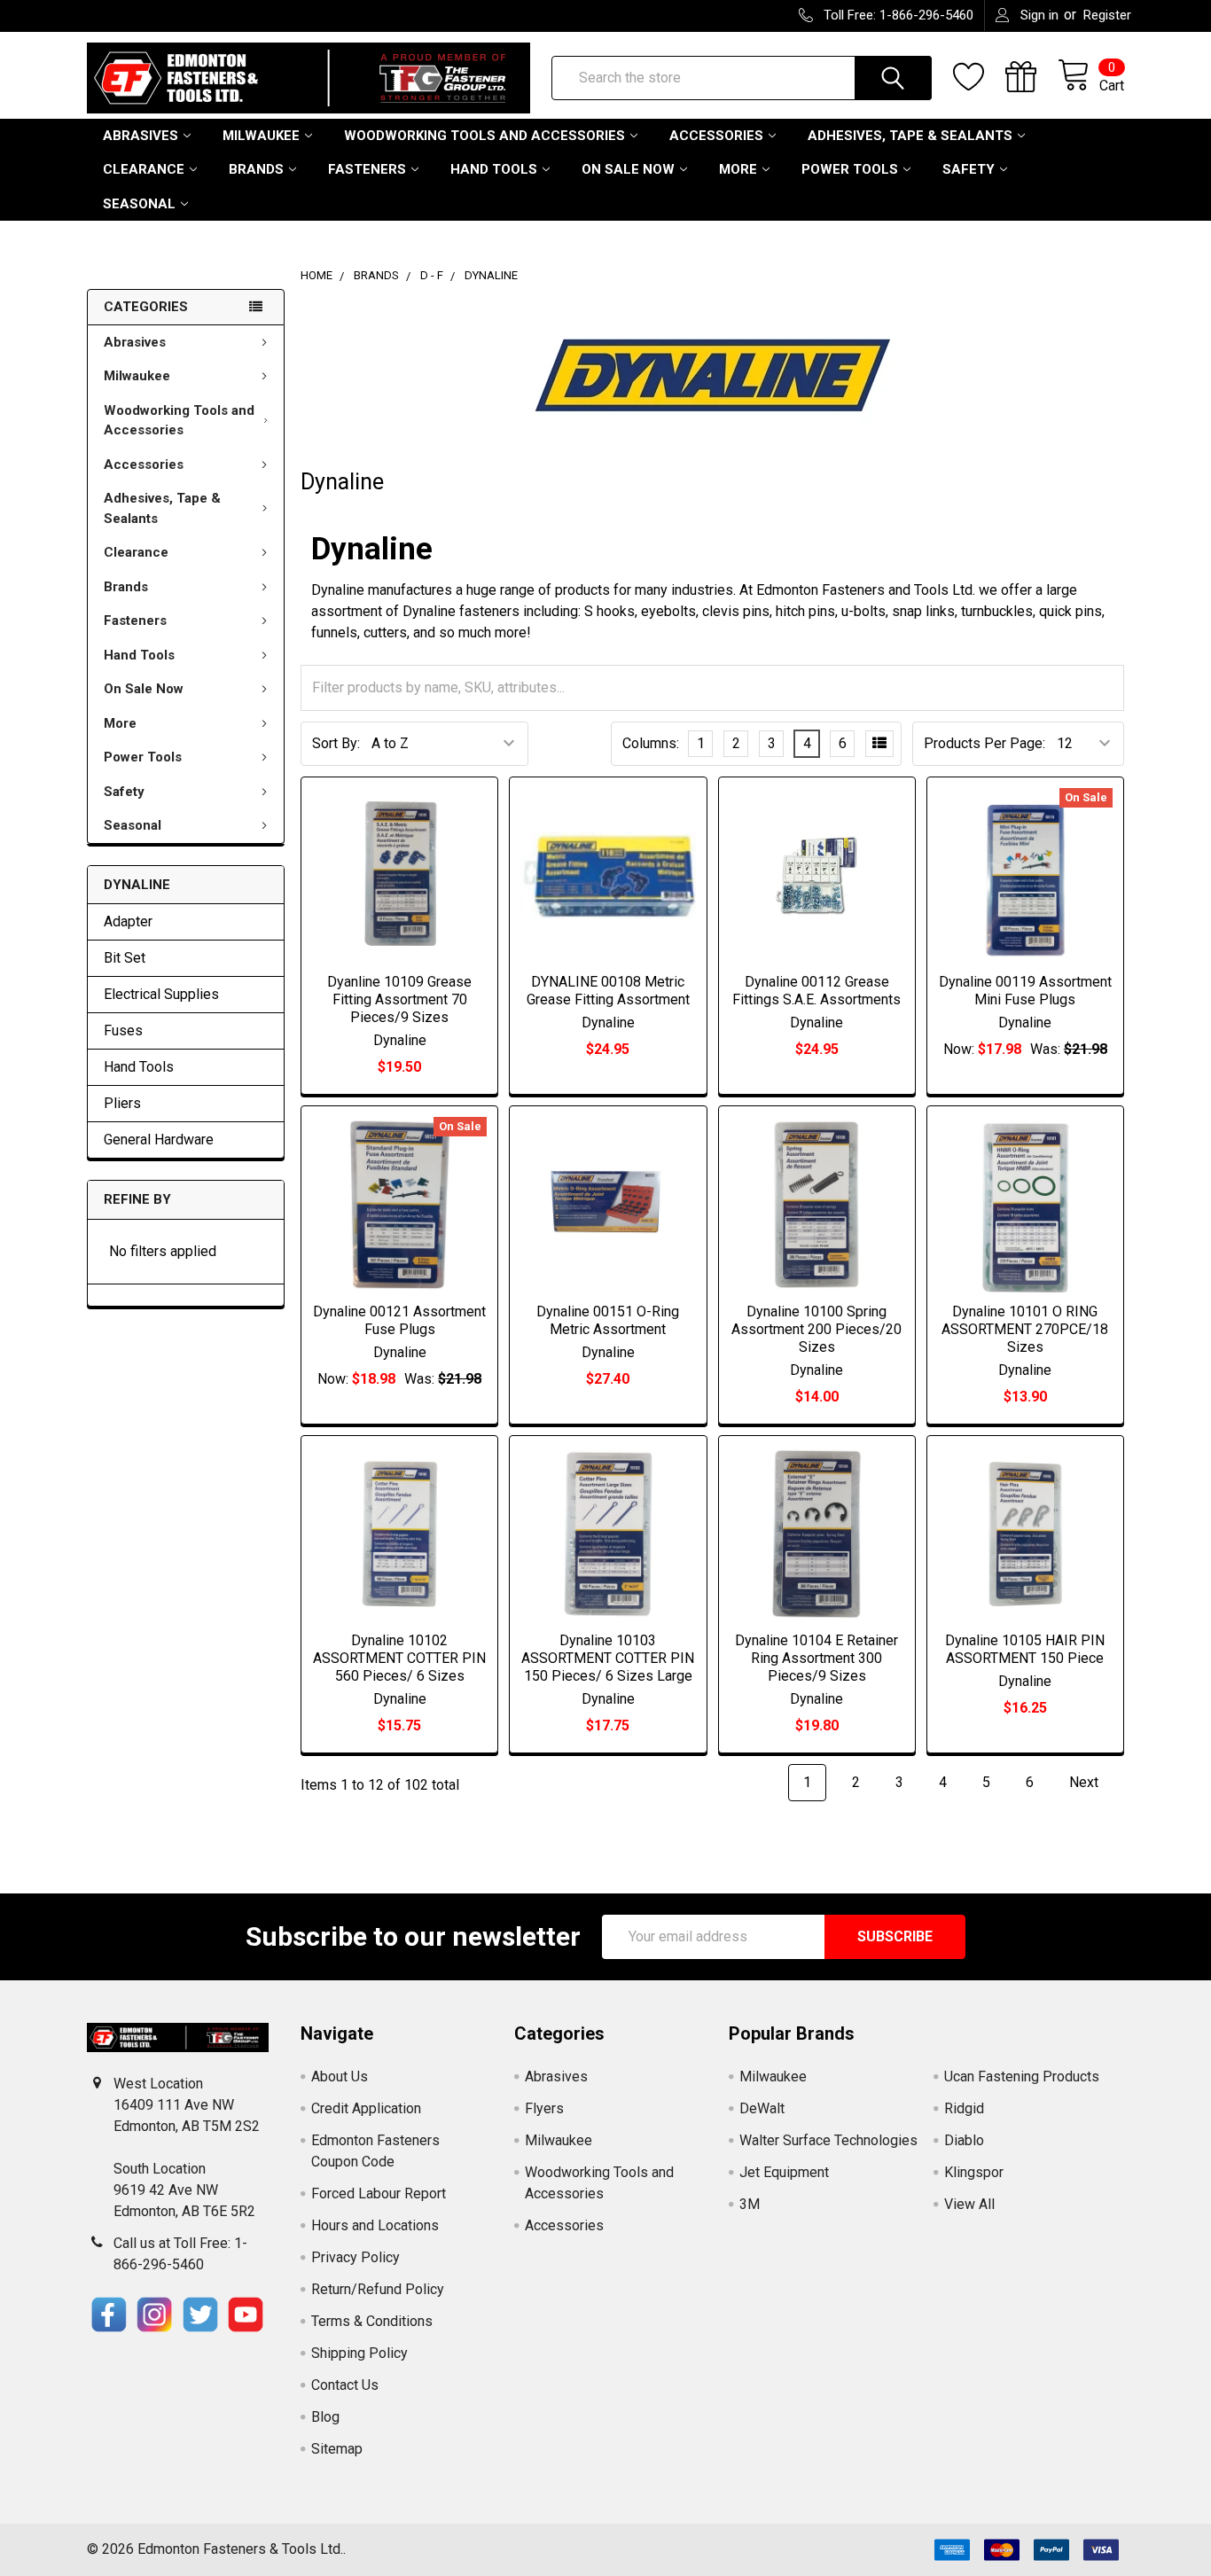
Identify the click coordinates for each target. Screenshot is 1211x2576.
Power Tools (850, 169)
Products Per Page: (984, 743)
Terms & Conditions (372, 2321)
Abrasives (141, 136)
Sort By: (336, 743)
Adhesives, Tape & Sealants (910, 136)
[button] (109, 2314)
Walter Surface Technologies (828, 2140)
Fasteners (367, 169)
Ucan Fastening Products (1022, 2076)
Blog (325, 2417)
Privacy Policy (355, 2257)
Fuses (123, 1030)
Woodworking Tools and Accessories (484, 136)
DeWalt (762, 2108)
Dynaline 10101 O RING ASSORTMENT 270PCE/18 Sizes (1025, 1329)
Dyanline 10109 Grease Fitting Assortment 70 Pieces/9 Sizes (399, 999)
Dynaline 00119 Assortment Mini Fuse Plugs (1025, 991)
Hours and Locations (375, 2225)
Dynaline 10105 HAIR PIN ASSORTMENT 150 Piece (1025, 1649)
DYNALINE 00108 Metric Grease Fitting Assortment (608, 991)
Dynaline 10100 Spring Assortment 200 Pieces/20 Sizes (816, 1329)
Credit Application (366, 2108)
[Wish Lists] (979, 77)
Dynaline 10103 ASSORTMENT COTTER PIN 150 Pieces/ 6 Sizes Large (608, 1658)
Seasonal (139, 204)
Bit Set (125, 958)
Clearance (144, 169)
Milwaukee (261, 136)
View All (969, 2204)
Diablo (964, 2140)
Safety (969, 169)
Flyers (544, 2108)
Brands (256, 169)
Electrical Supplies (161, 994)
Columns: (651, 743)
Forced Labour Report (379, 2194)
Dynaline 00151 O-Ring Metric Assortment (608, 1320)
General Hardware (159, 1140)
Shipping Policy (359, 2353)
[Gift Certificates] (1031, 77)
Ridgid (964, 2108)
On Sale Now (628, 169)
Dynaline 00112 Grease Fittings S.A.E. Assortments (816, 991)
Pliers (122, 1103)
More (738, 169)
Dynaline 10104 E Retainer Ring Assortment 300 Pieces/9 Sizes (816, 1658)
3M (750, 2204)
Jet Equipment (784, 2172)
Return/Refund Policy (378, 2289)
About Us (340, 2076)
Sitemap (337, 2449)
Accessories (716, 136)
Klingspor (974, 2172)
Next (1086, 1782)
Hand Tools (494, 169)
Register (1107, 15)
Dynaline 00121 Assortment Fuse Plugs (399, 1320)
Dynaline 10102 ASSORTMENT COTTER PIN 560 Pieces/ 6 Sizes (399, 1658)
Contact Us (345, 2385)
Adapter (128, 921)
